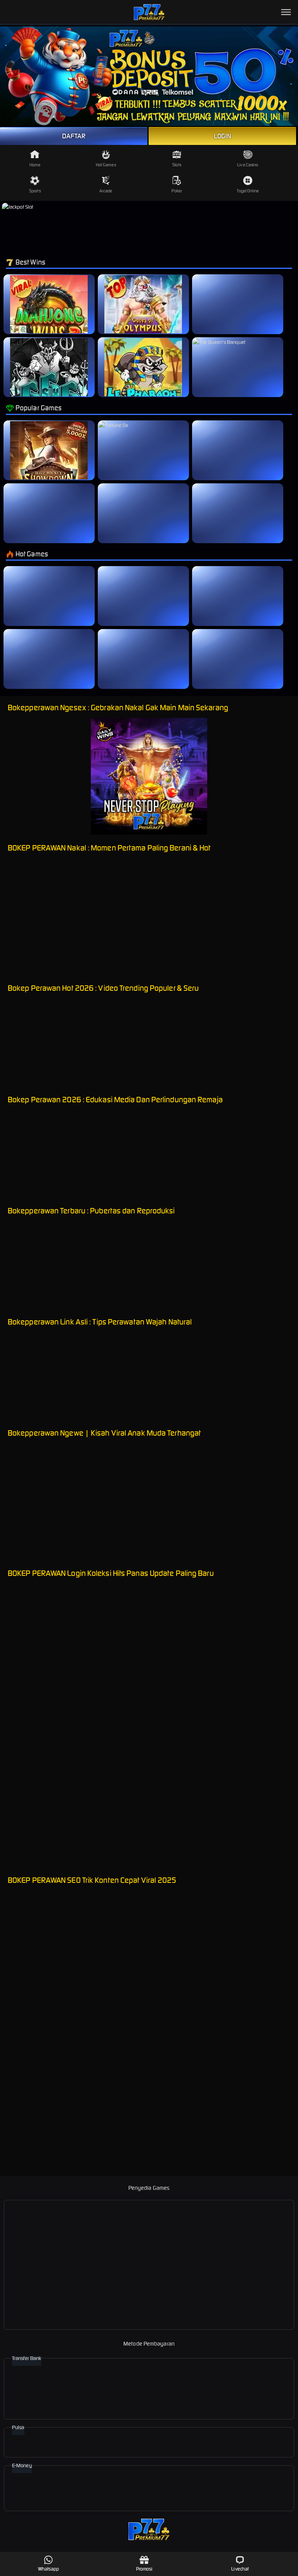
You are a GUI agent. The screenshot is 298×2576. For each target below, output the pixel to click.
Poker (177, 191)
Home (35, 165)
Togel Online (248, 191)
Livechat (240, 2569)
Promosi (145, 2569)
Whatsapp (49, 2569)
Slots (177, 165)
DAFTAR (74, 136)
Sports (35, 191)
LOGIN (223, 136)
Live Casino (248, 165)
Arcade (106, 191)
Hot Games (106, 165)
